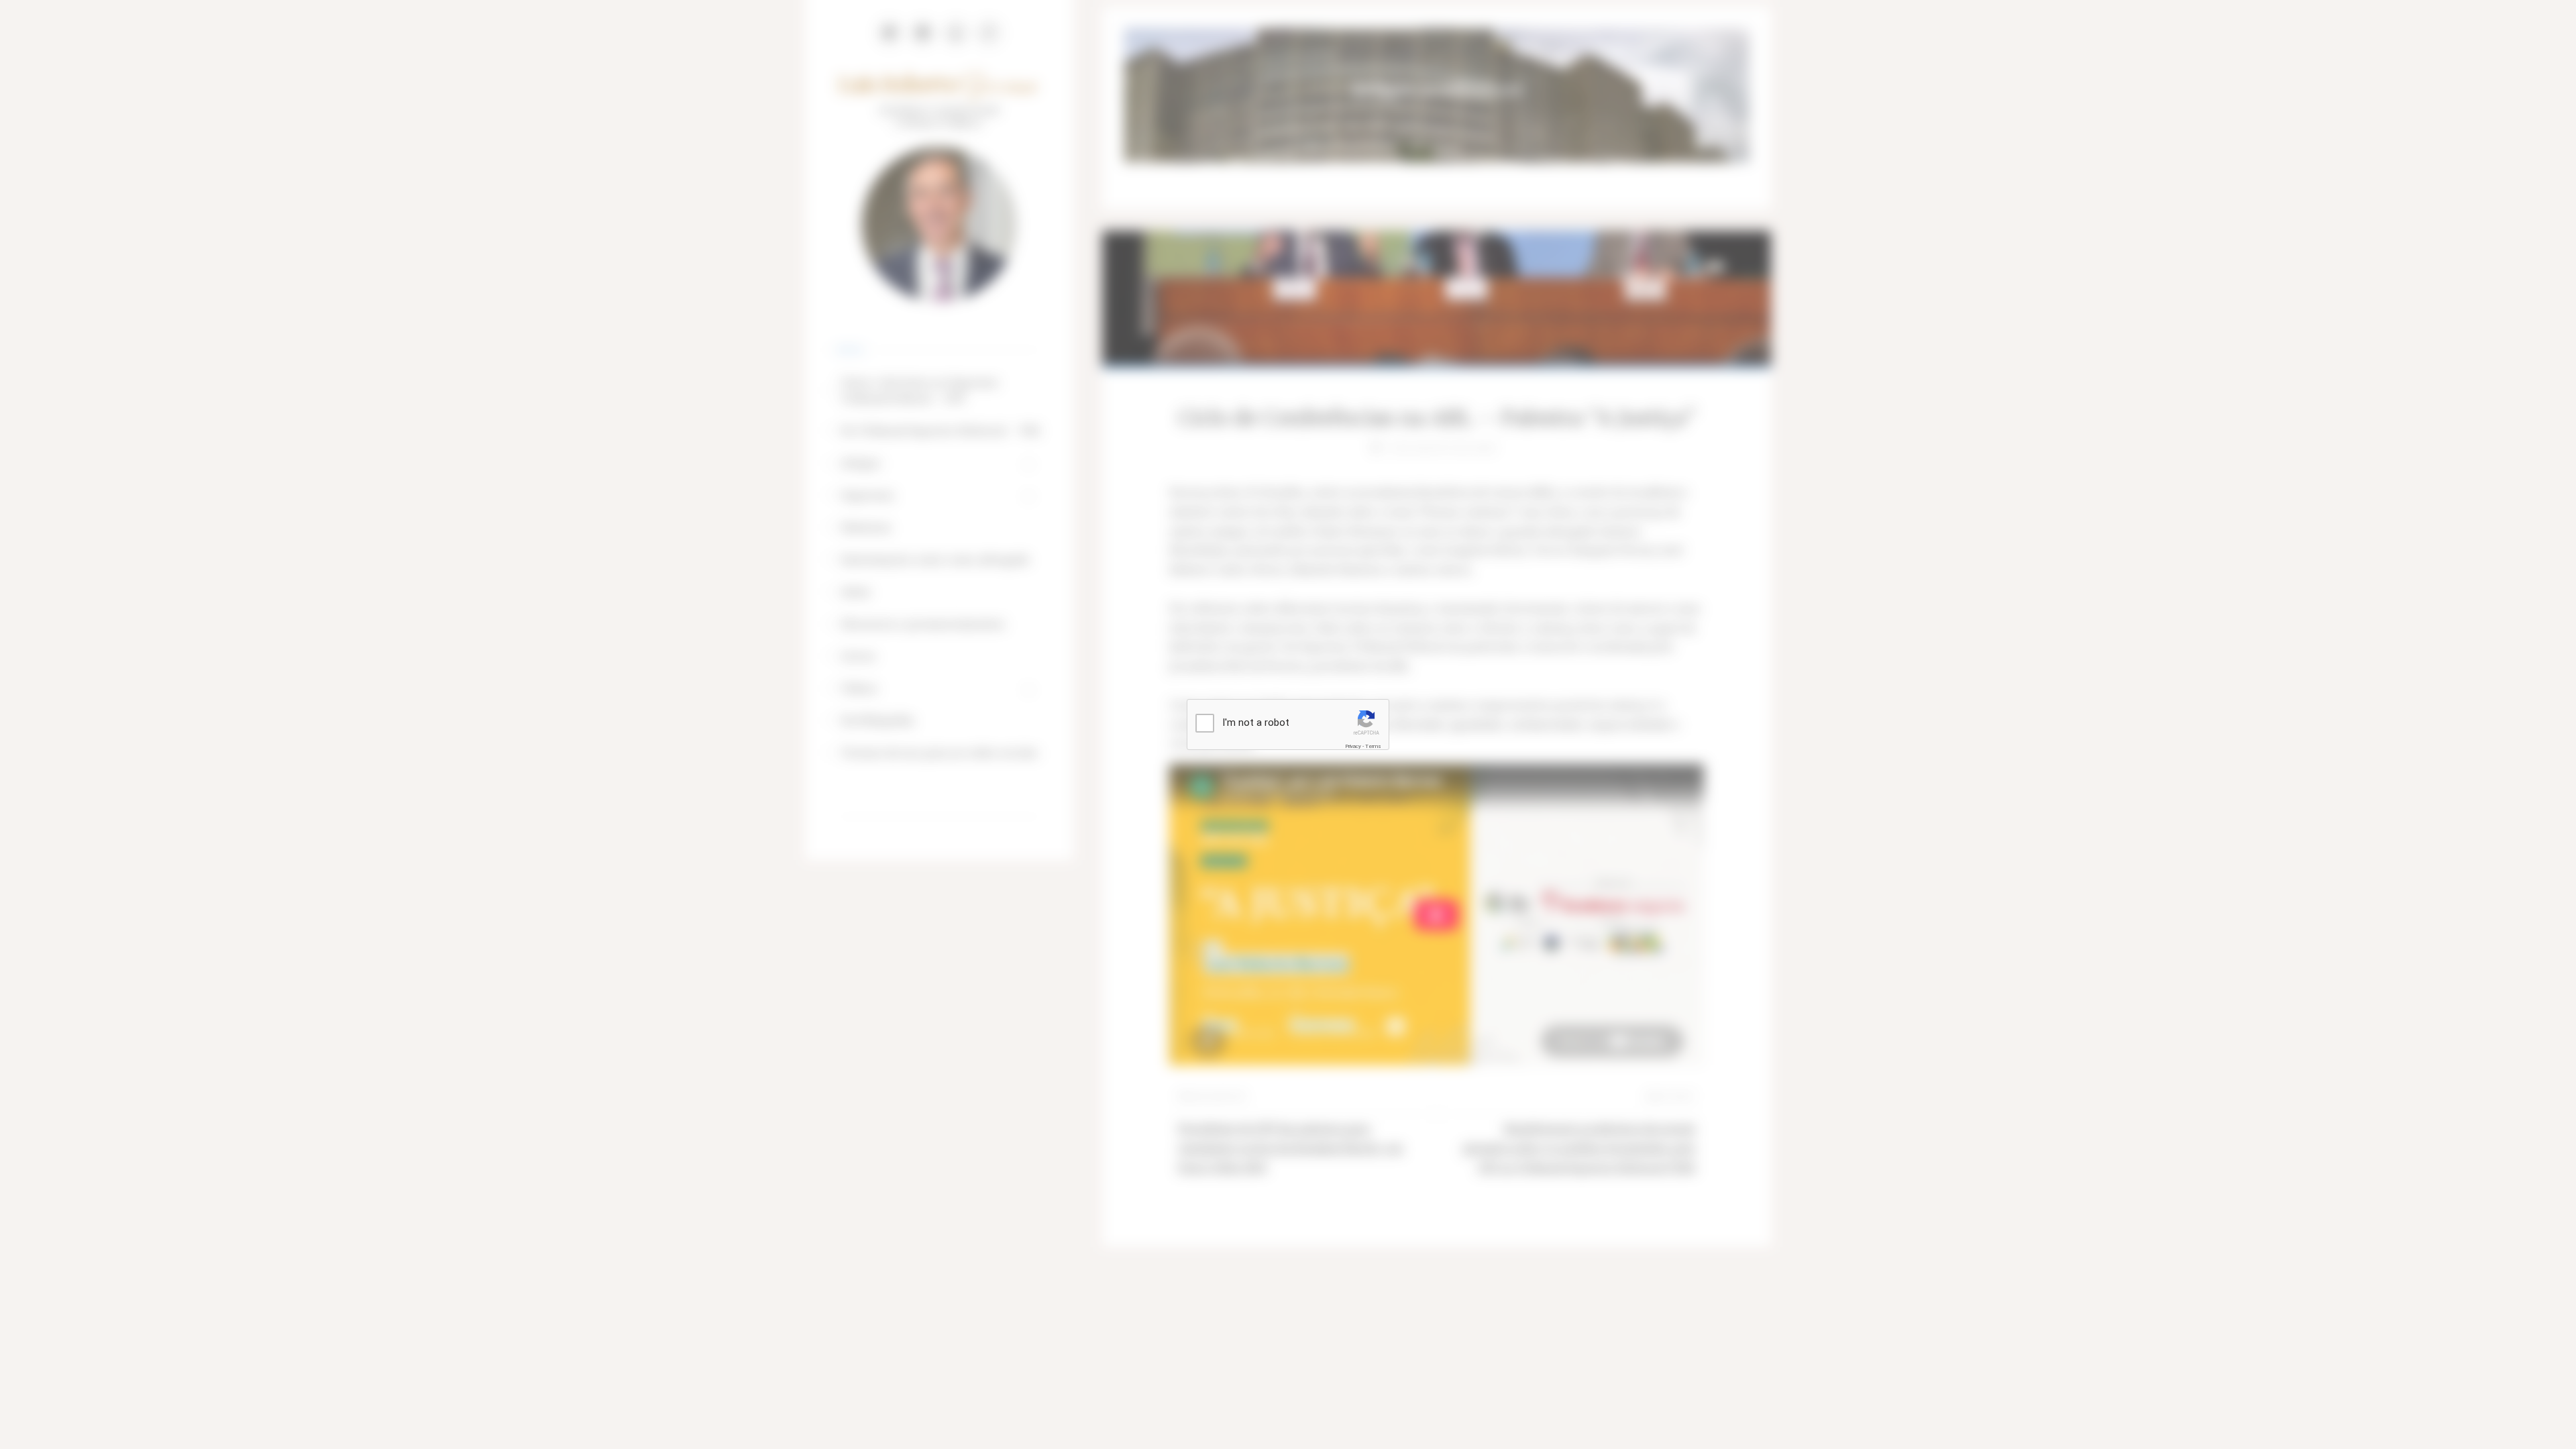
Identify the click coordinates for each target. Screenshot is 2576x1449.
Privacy (1353, 746)
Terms (1373, 746)
